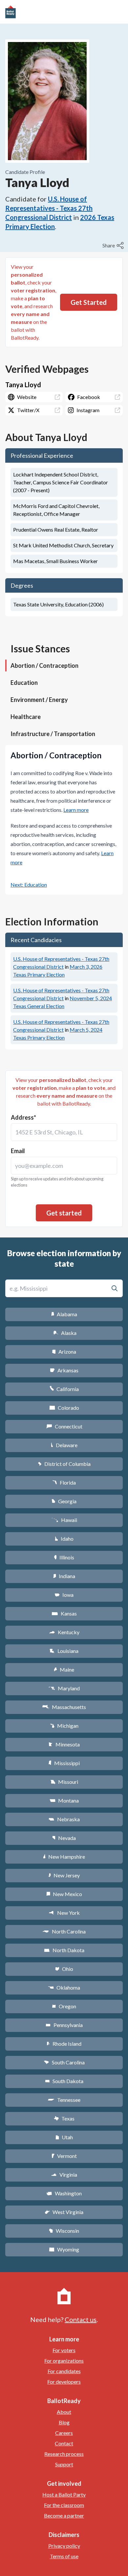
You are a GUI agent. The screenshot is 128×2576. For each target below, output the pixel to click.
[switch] (114, 245)
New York (64, 1913)
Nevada (64, 1838)
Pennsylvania (64, 2025)
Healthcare (26, 717)
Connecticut (64, 1426)
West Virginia (64, 2212)
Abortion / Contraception (44, 665)
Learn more (76, 810)
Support (64, 2464)
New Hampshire (64, 1857)
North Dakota (64, 1950)
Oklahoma (64, 1987)
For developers (64, 2382)
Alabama (64, 1314)
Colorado (64, 1408)
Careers (64, 2433)
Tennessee (64, 2100)
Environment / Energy (39, 700)
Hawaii (64, 1520)
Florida (64, 1482)
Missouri (64, 1782)
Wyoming (64, 2249)
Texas (64, 2118)
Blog (64, 2422)
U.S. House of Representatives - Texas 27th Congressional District (49, 208)
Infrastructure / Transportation (53, 734)
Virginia (64, 2175)
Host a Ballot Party (64, 2494)
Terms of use (64, 2556)
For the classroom (64, 2505)
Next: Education (29, 885)
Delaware (64, 1445)
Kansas (64, 1613)
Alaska (64, 1333)
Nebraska (64, 1819)
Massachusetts (64, 1707)
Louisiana (64, 1651)
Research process (64, 2454)
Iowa (64, 1595)
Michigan (64, 1726)
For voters (64, 2350)
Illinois (64, 1557)
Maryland (64, 1688)
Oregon (64, 2006)
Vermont (64, 2156)
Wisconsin (64, 2231)
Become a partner (64, 2515)
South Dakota (64, 2081)
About (64, 2412)
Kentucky (64, 1632)
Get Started (89, 302)
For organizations (64, 2361)
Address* (23, 1117)
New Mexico (64, 1894)
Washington (64, 2193)
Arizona (64, 1351)
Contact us (81, 2319)
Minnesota (64, 1744)
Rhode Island (64, 2044)
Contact (64, 2443)
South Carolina (64, 2062)
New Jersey (64, 1875)
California (64, 1389)
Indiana (64, 1576)
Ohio (64, 1969)
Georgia (64, 1501)
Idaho (64, 1539)
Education (24, 683)
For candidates (64, 2371)
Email (18, 1151)
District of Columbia (64, 1464)
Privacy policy (64, 2546)
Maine (64, 1669)
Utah (64, 2137)
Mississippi (64, 1763)
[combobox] (64, 1132)
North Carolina (64, 1931)
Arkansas (64, 1370)
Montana (64, 1800)
